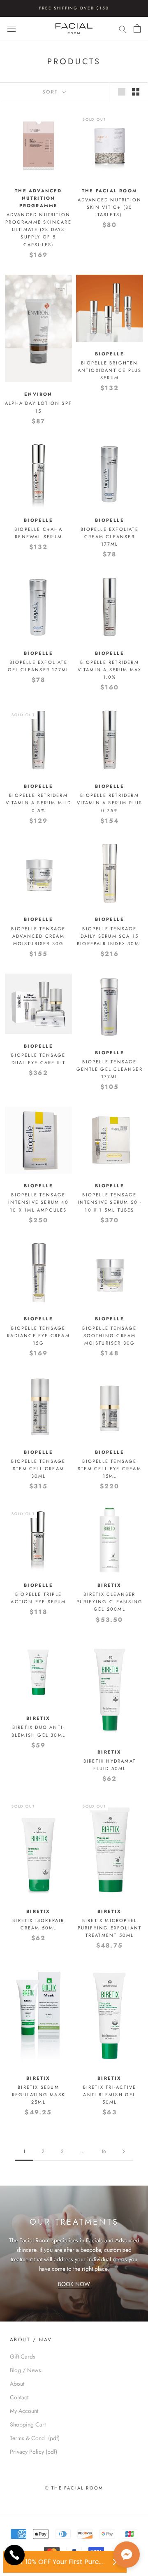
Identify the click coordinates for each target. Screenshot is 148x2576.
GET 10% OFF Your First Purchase (59, 2562)
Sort (52, 92)
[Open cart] (137, 28)
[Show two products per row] (136, 92)
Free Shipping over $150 (74, 8)
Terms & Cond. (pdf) (35, 2438)
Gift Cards (23, 2356)
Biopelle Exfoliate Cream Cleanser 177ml (110, 537)
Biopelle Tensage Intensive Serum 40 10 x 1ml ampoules (38, 1202)
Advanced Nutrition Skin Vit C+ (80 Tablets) (110, 207)
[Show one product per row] (122, 92)
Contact (19, 2397)
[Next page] (124, 2152)
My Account (24, 2411)
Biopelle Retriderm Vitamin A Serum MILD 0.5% (39, 803)
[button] (127, 2555)
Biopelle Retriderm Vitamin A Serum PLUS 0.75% (110, 803)
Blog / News (25, 2370)
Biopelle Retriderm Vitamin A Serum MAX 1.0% (110, 670)
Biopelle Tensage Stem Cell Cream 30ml (38, 1469)
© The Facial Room (74, 2488)
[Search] (123, 29)
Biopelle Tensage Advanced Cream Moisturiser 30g (38, 936)
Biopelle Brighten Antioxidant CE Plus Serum (110, 370)
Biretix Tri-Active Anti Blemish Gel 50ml (110, 2095)
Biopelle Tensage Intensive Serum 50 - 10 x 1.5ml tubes (110, 1202)
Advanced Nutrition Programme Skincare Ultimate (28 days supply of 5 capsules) (38, 230)
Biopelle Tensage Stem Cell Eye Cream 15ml (110, 1469)
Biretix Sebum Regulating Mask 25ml (38, 2095)
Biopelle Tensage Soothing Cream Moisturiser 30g (109, 1336)
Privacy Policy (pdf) (34, 2452)
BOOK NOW (74, 2284)
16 (104, 2151)
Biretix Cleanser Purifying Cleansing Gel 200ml (110, 1602)
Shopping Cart (28, 2424)
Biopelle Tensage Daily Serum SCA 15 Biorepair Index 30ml (110, 936)
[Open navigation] (12, 28)
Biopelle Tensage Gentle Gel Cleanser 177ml (110, 1069)
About (17, 2384)
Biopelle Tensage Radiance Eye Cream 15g (38, 1336)
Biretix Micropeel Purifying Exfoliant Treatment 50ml (110, 1928)
